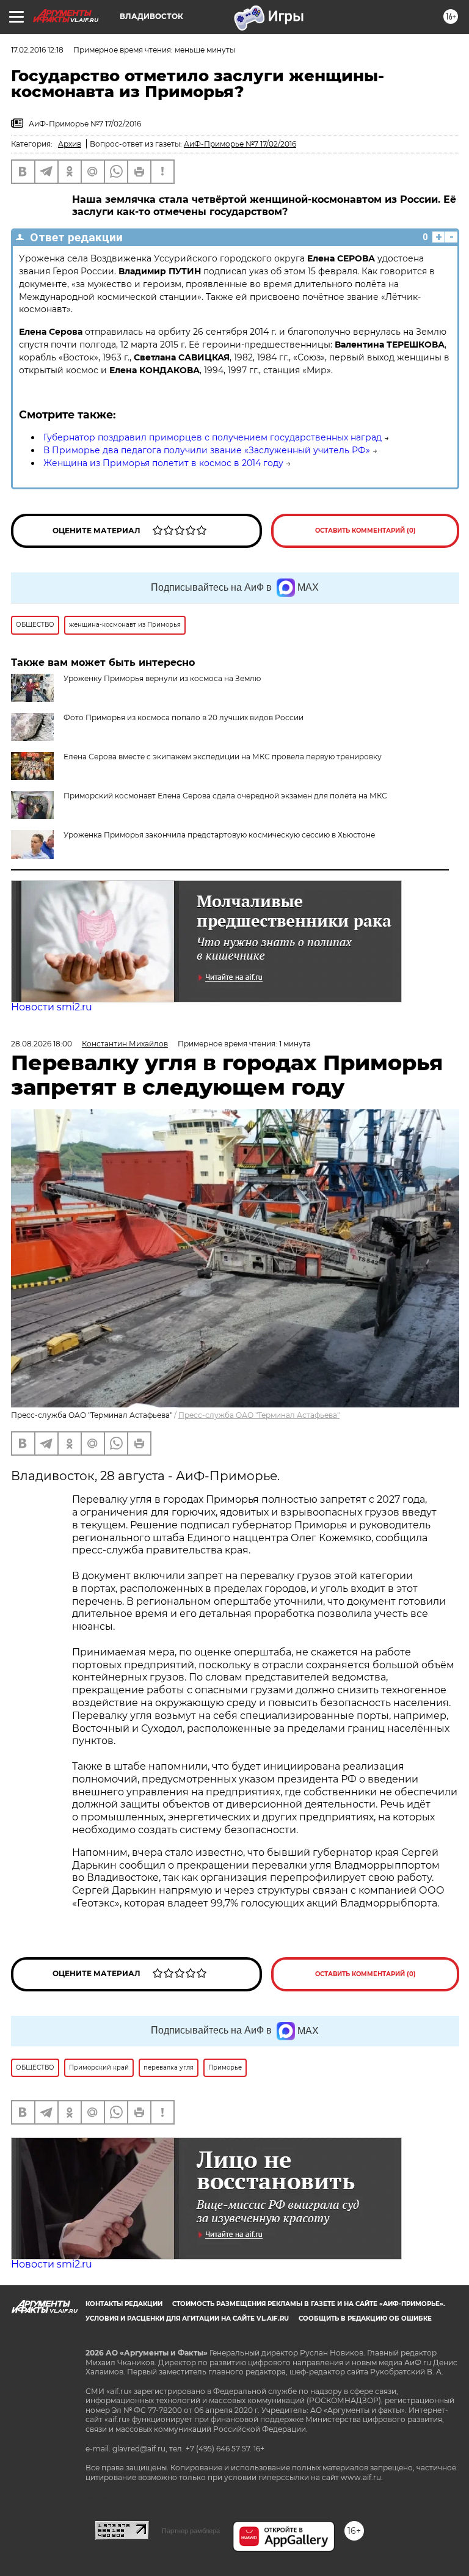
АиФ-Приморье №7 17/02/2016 (240, 144)
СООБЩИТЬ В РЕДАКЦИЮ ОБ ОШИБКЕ (365, 2319)
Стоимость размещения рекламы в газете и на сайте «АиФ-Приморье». (309, 2304)
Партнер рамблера (191, 2531)
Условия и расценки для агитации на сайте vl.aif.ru (187, 2319)
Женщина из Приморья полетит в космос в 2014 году (163, 463)
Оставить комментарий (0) (365, 531)
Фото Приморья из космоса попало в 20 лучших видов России (184, 717)
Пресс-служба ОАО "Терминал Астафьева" (259, 1415)
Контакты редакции (124, 2304)
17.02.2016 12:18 (37, 50)
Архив (70, 144)
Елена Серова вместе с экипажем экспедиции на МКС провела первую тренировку (223, 757)
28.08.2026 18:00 (42, 1044)
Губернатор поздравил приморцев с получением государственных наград (213, 437)
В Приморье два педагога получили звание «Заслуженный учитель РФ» (207, 450)
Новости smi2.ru (52, 1007)
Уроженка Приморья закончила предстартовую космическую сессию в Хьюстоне (219, 835)
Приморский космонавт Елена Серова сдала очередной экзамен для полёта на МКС (225, 796)
